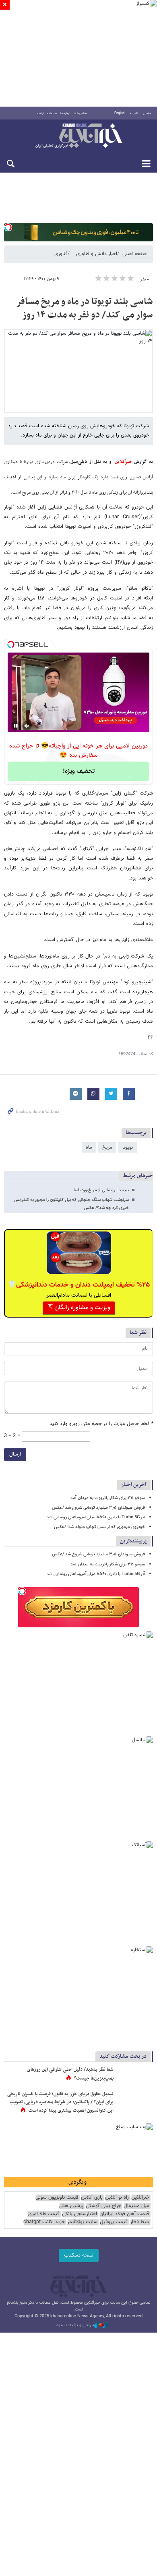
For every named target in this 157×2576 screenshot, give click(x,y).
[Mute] (27, 726)
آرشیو (40, 113)
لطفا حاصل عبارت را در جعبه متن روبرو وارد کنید (101, 1424)
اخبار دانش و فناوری (97, 254)
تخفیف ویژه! (79, 771)
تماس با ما (80, 113)
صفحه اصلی (134, 254)
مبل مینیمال (136, 2206)
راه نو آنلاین (117, 2198)
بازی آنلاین (92, 2198)
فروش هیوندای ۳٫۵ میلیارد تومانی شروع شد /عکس (98, 1508)
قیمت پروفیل (114, 2222)
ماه (89, 1147)
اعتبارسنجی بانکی (80, 2214)
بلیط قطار (140, 2222)
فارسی (147, 113)
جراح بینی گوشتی (103, 2206)
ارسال (15, 1454)
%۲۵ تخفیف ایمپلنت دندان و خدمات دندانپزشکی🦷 (79, 1285)
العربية (134, 113)
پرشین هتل (71, 2206)
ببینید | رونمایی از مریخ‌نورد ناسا (101, 1190)
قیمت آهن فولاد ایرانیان (124, 2214)
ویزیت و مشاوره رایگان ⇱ (79, 1308)
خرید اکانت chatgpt (44, 2222)
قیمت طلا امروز (43, 2214)
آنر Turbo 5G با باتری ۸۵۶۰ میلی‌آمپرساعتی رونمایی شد (96, 1517)
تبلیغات (52, 113)
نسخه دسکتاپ (79, 2255)
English (119, 113)
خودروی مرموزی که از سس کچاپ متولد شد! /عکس (99, 1527)
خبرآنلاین (78, 136)
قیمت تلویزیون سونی (57, 2198)
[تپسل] (8, 227)
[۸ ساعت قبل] (135, 2078)
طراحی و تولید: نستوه (75, 2325)
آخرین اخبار (134, 1485)
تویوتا (128, 1147)
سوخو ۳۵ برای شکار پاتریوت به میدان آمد (108, 1498)
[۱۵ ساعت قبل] (135, 2102)
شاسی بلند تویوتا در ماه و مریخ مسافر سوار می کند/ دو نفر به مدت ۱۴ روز (85, 309)
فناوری (61, 254)
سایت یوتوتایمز (82, 2222)
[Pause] (16, 726)
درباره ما (65, 113)
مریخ (107, 1147)
